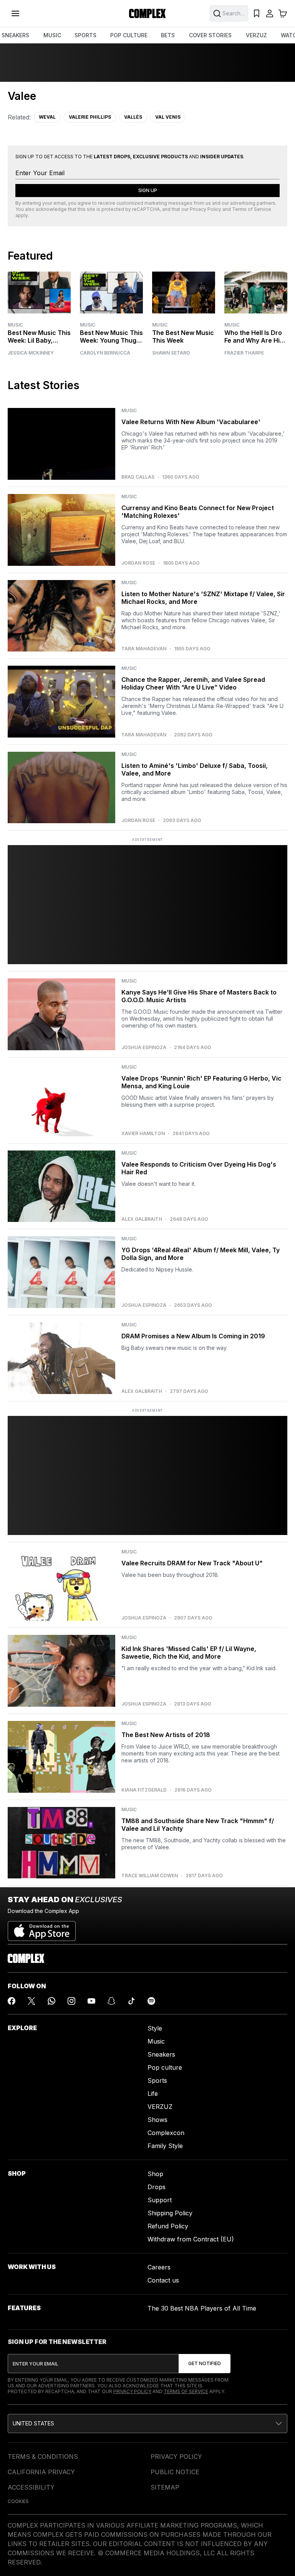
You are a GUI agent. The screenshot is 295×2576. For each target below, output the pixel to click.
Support (160, 2200)
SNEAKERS (15, 35)
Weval (47, 117)
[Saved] (257, 13)
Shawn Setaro (171, 353)
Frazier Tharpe (244, 353)
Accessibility (31, 2487)
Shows (157, 2120)
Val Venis (168, 117)
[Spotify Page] (151, 2001)
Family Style (165, 2146)
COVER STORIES (210, 35)
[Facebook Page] (12, 2001)
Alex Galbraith (142, 1219)
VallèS (133, 117)
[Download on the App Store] (42, 1928)
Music (15, 325)
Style (155, 2028)
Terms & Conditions (43, 2457)
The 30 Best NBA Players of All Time (202, 2308)
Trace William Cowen (150, 1876)
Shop (155, 2174)
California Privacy (41, 2472)
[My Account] (270, 13)
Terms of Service (252, 209)
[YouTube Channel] (91, 2001)
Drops (157, 2187)
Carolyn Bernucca (105, 353)
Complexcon (166, 2133)
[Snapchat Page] (111, 2001)
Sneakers (161, 2054)
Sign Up (148, 190)
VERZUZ (256, 35)
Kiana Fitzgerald (144, 1790)
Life (153, 2094)
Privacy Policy (206, 209)
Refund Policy (168, 2226)
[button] (147, 2423)
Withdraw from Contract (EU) (191, 2239)
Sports (157, 2080)
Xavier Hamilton (143, 1134)
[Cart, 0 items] (283, 13)
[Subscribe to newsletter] (205, 2364)
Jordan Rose (138, 563)
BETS (168, 35)
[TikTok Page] (131, 2001)
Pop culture (165, 2067)
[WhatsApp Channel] (51, 2001)
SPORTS (85, 35)
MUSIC (52, 35)
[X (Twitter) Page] (31, 2001)
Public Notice (175, 2472)
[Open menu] (15, 13)
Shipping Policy (170, 2213)
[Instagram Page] (71, 2001)
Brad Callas (138, 477)
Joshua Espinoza (144, 1048)
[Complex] (147, 13)
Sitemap (165, 2487)
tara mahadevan (144, 649)
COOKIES (18, 2501)
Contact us (163, 2280)
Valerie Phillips (90, 117)
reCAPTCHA (146, 209)
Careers (159, 2267)
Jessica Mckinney (31, 353)
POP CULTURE (129, 35)
